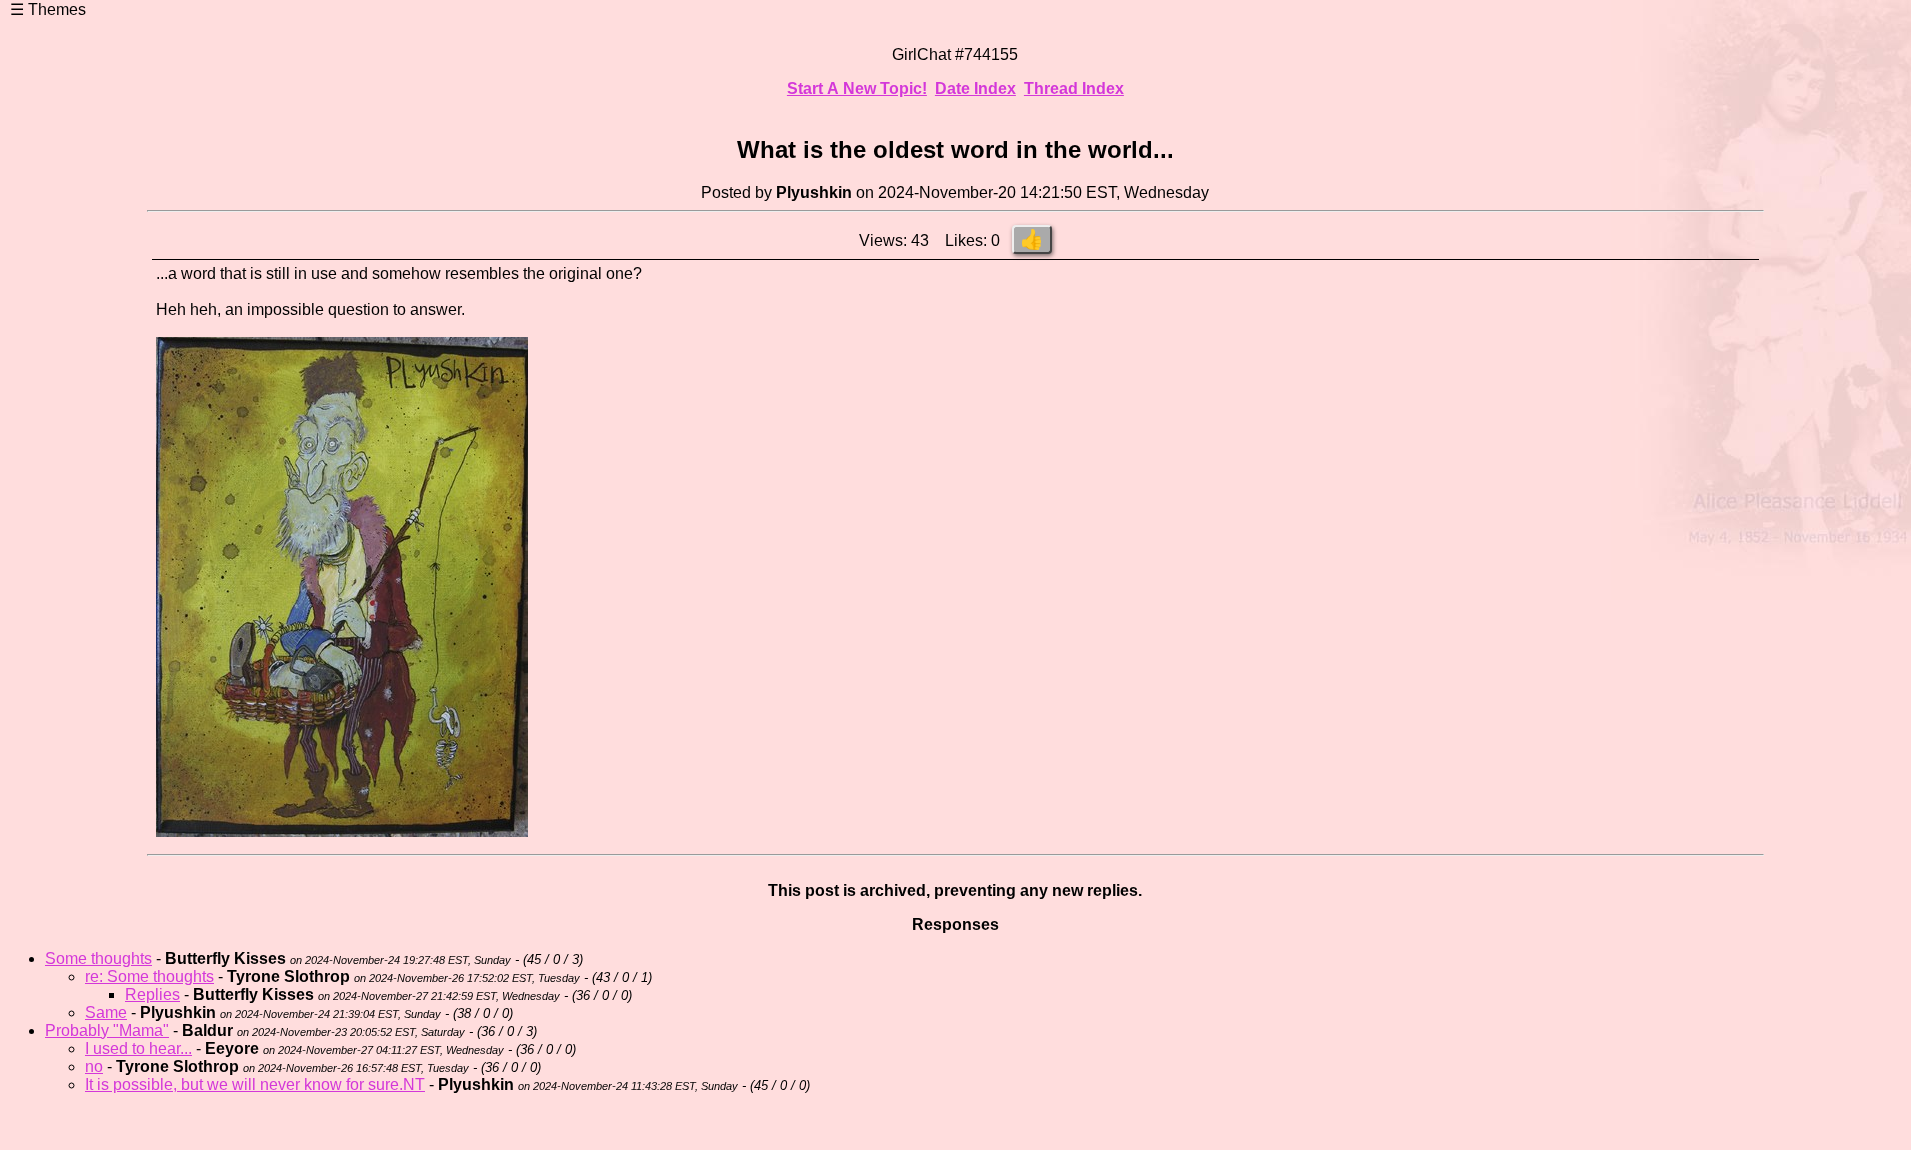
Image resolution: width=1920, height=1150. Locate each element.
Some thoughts (98, 958)
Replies (152, 994)
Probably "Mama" (107, 1030)
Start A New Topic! (857, 88)
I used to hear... (138, 1048)
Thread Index (1074, 88)
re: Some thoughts (149, 976)
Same (106, 1012)
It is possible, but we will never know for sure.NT (255, 1084)
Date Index (975, 88)
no (94, 1066)
